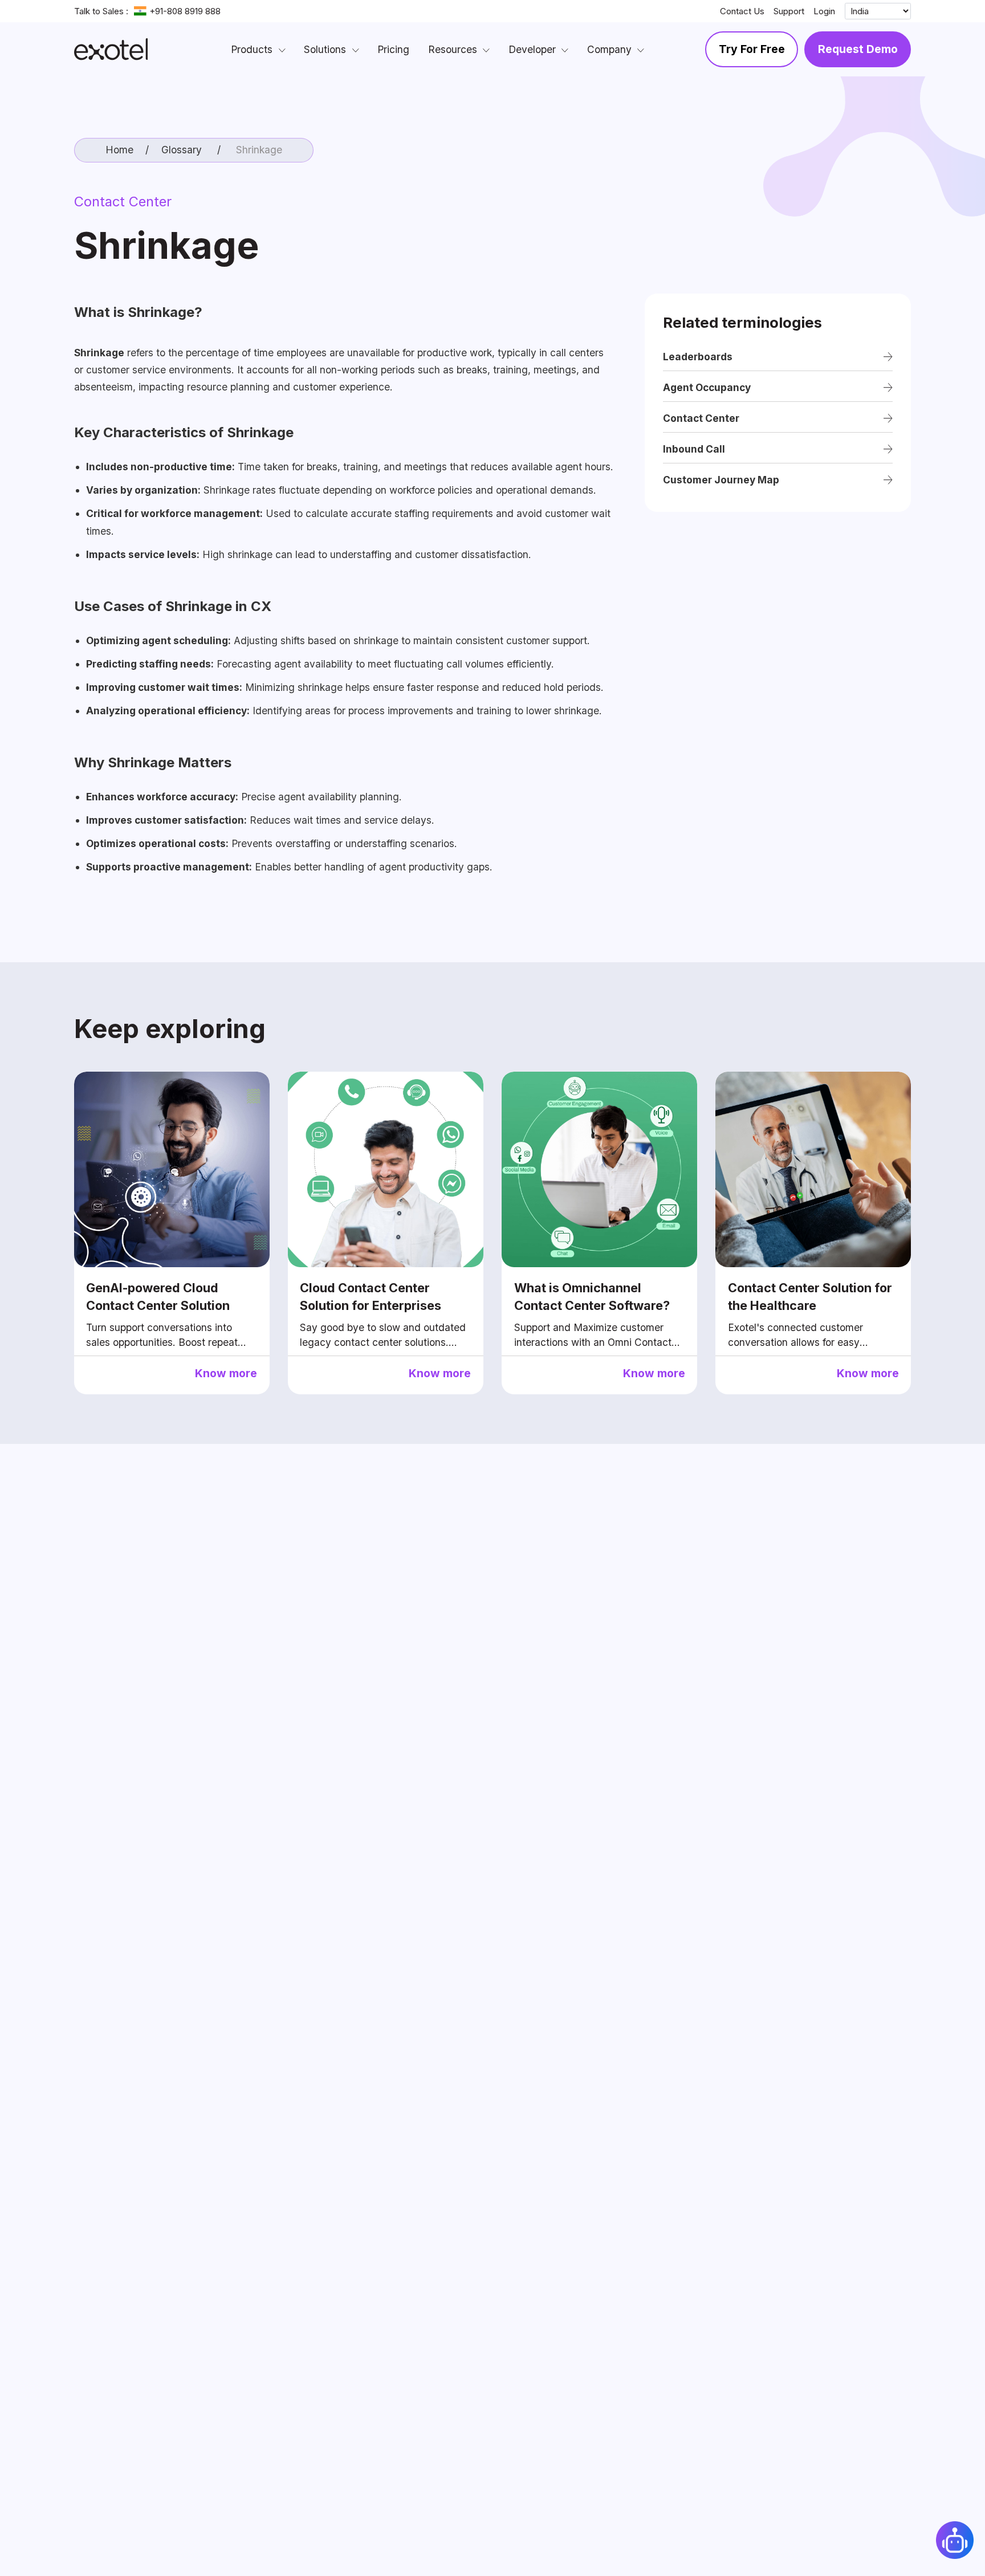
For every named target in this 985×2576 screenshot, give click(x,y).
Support (789, 11)
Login (824, 11)
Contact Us (742, 11)
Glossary (182, 150)
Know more (226, 1373)
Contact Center (123, 202)
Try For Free (752, 49)
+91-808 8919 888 (185, 11)
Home (119, 150)
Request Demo (858, 49)
